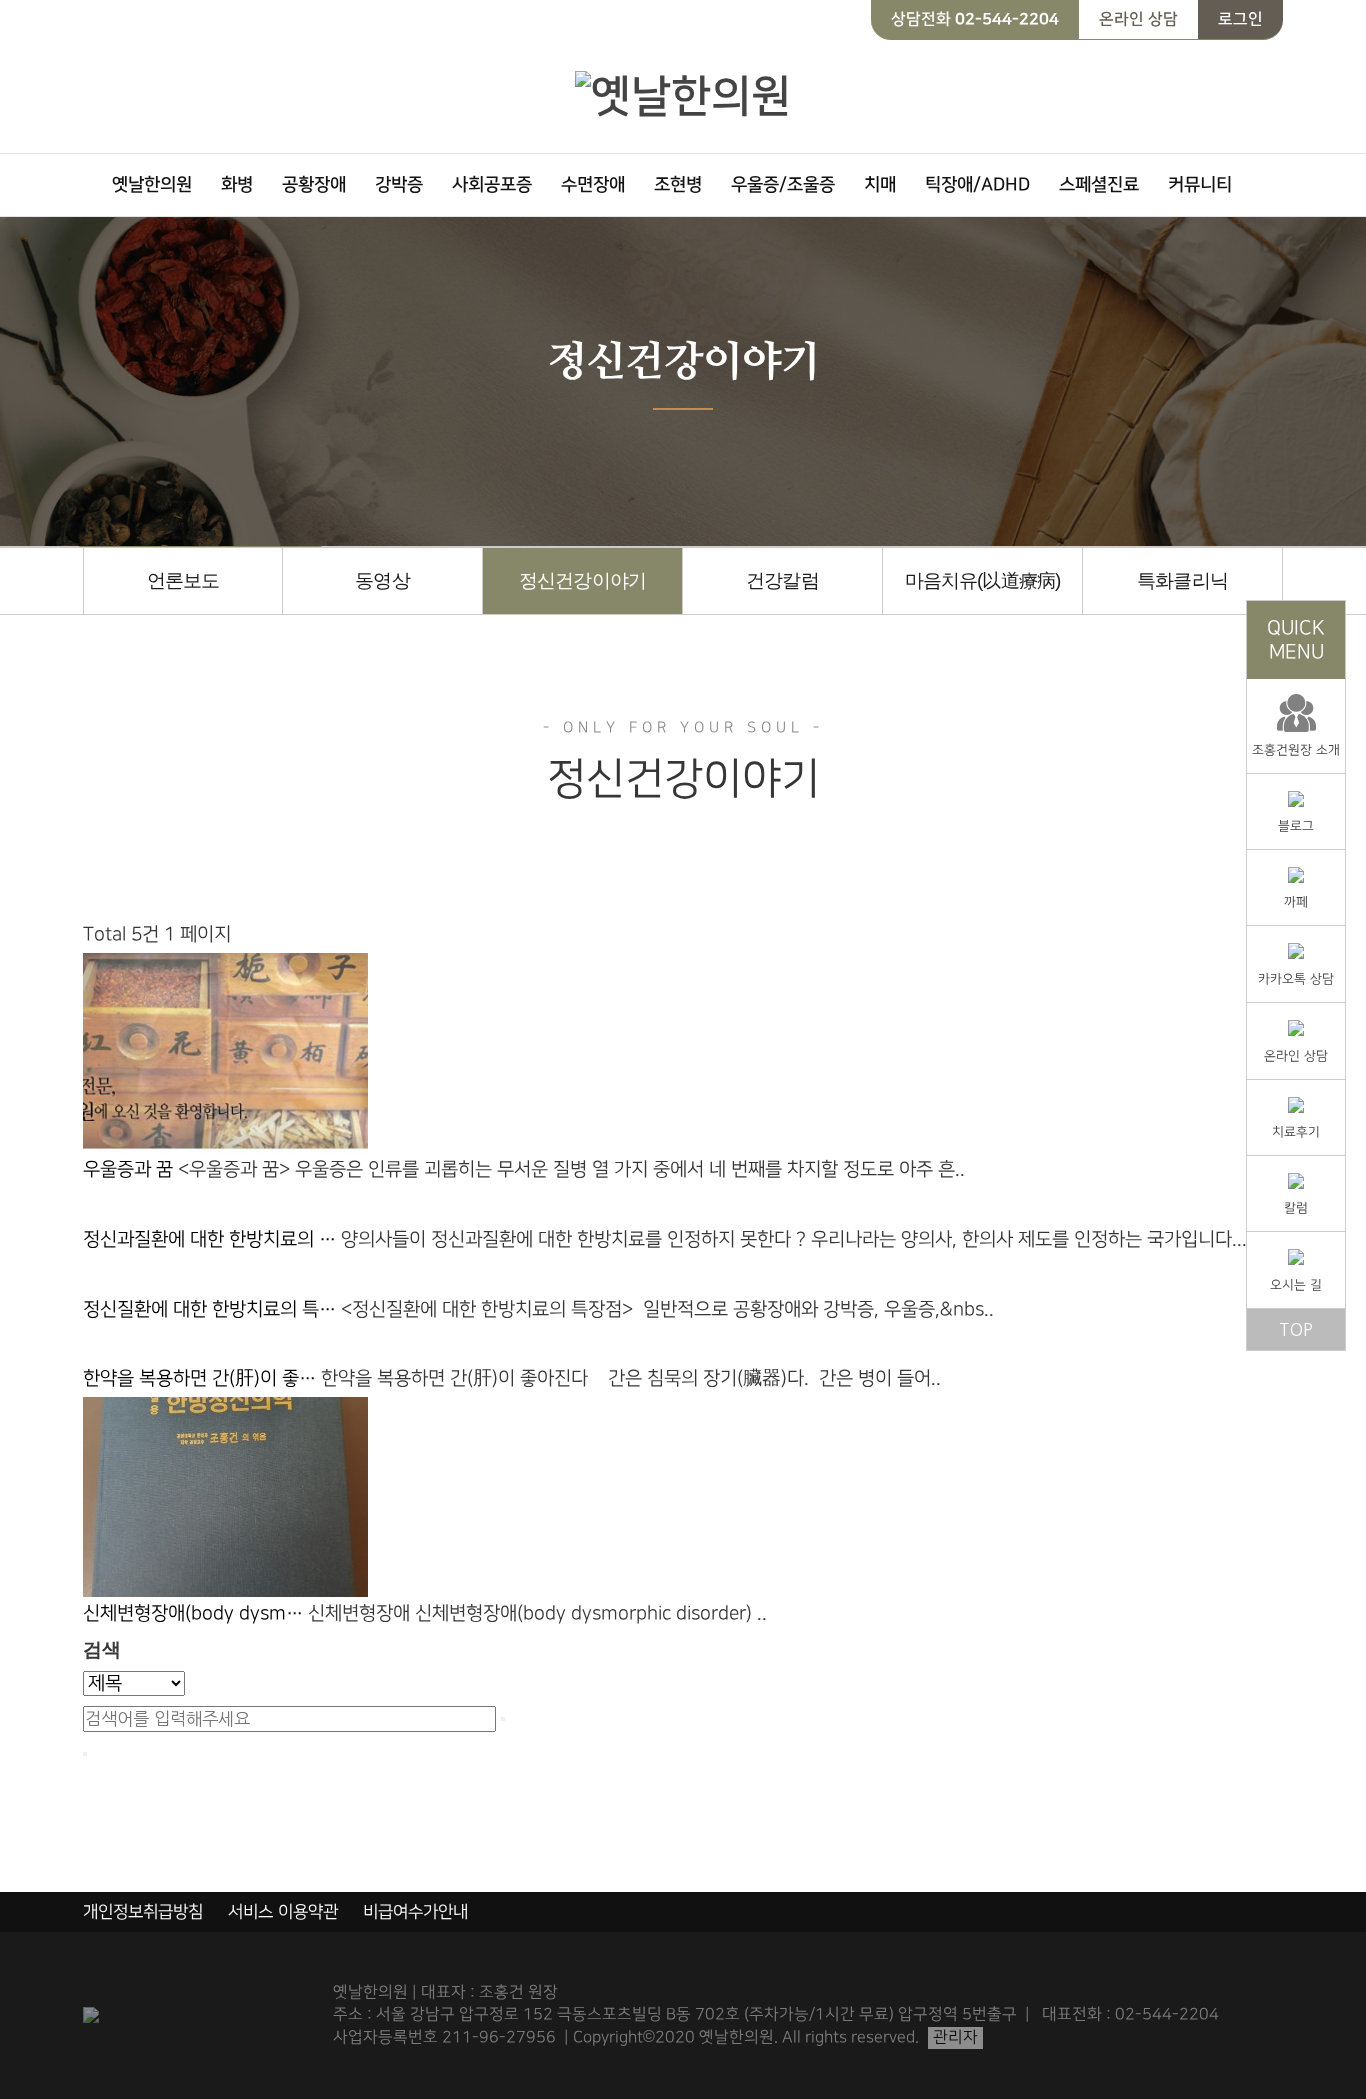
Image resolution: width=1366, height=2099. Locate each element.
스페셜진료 (1099, 185)
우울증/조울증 (783, 185)
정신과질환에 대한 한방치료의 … (212, 1239)
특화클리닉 (1182, 580)
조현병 (678, 185)
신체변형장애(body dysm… (195, 1613)
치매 (880, 185)
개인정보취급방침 (143, 1912)
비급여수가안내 (415, 1912)
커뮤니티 (1200, 185)
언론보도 (183, 580)
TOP (1296, 1329)
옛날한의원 (152, 185)
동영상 (382, 580)
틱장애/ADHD (977, 185)
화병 (237, 185)
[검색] (503, 1719)
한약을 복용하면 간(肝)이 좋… (202, 1378)
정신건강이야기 (582, 580)
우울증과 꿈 (130, 1169)
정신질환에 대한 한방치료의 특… (212, 1309)
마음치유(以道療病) (982, 580)
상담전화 (975, 19)
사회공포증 (492, 185)
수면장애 (593, 185)
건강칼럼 (782, 580)
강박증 (399, 185)
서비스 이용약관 (283, 1912)
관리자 (955, 2037)
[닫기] (85, 1754)
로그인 (1240, 19)
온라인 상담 (1138, 19)
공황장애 (314, 185)
